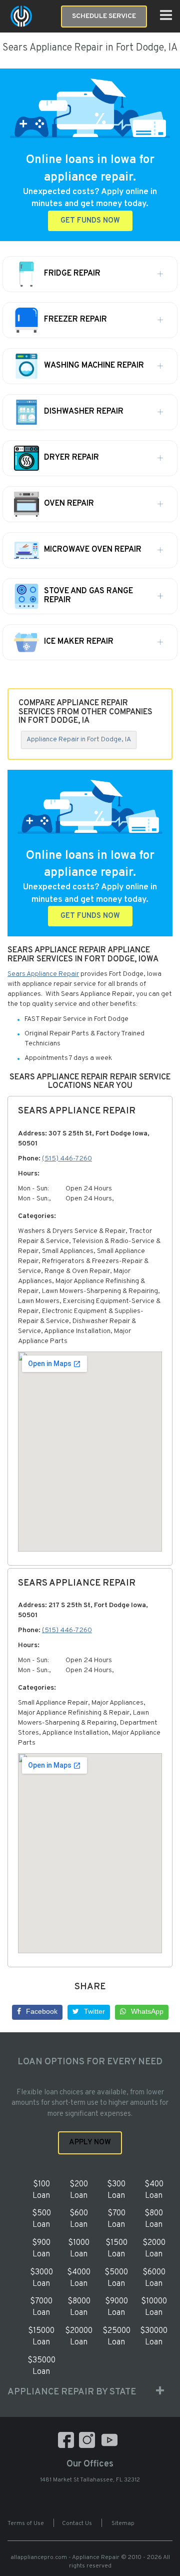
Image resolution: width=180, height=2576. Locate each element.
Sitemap (123, 2523)
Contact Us (77, 2523)
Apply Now (90, 2143)
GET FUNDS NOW (90, 221)
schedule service (104, 16)
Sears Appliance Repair (43, 974)
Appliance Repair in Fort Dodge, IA (79, 740)
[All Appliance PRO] (21, 16)
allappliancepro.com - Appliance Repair (65, 2557)
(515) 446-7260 (67, 1159)
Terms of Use (26, 2523)
